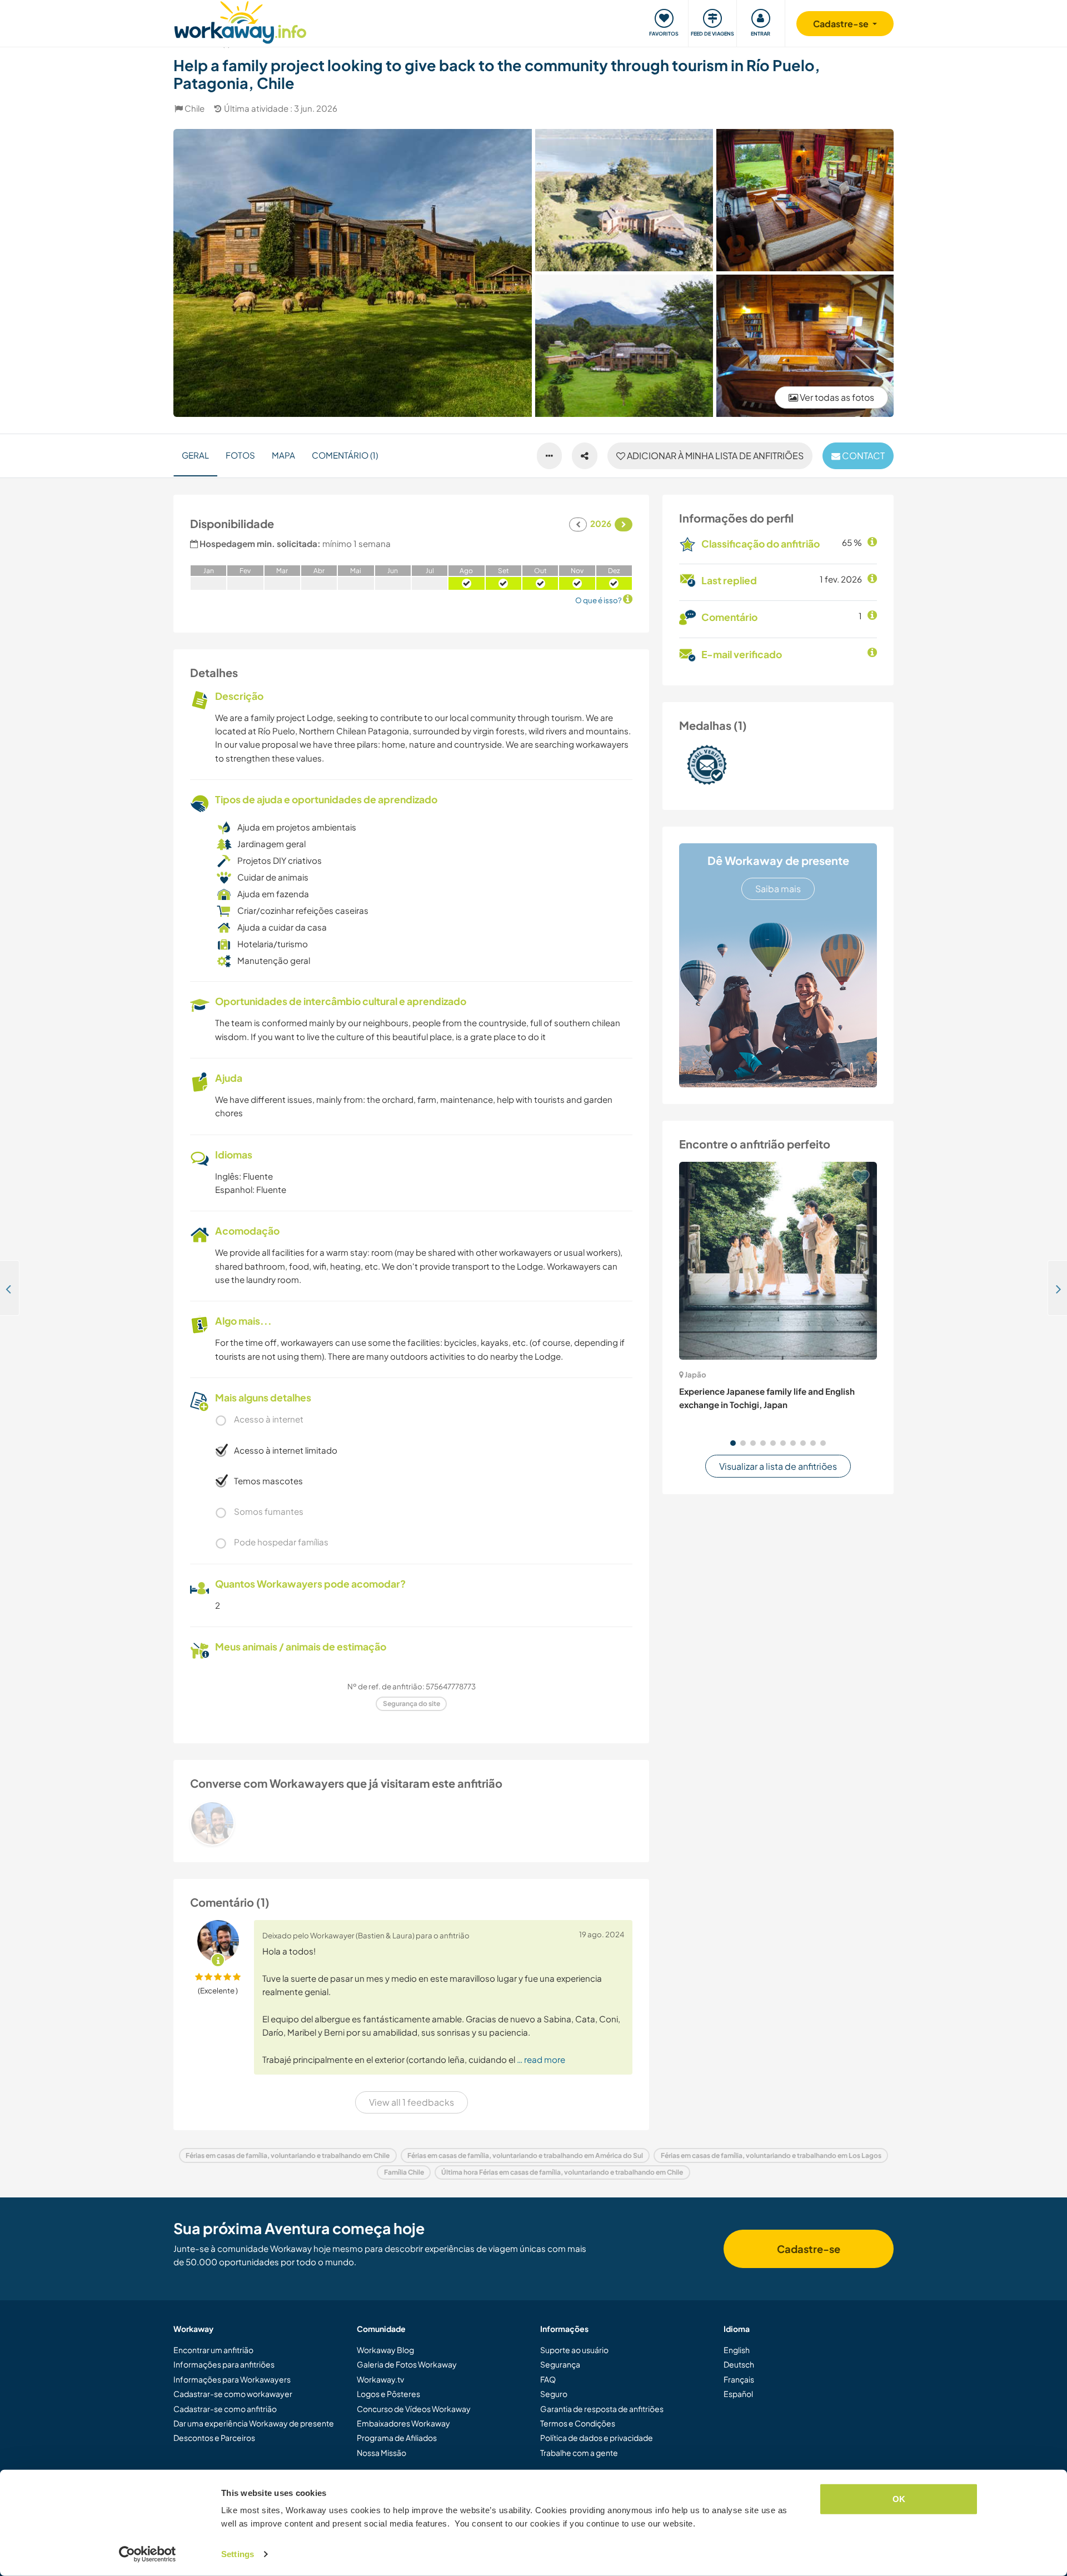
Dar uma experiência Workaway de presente (254, 2423)
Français (739, 2379)
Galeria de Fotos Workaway (407, 2364)
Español (738, 2394)
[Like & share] (585, 456)
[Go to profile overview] (411, 1823)
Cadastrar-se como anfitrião (225, 2409)
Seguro (554, 2394)
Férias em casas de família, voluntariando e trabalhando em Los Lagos (771, 2155)
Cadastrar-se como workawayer (233, 2394)
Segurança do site (412, 1704)
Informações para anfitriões (224, 2364)
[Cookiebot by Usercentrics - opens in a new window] (148, 2554)
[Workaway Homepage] (240, 21)
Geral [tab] (195, 455)
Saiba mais (778, 889)
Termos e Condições (578, 2423)
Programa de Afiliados (397, 2438)
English (737, 2350)
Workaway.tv (380, 2379)
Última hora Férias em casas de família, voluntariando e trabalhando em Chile (562, 2172)
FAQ (548, 2379)
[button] (733, 1443)
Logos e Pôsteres (388, 2394)
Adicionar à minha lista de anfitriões (714, 456)
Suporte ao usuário (574, 2350)
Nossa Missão (382, 2453)
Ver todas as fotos (836, 397)
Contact (862, 456)
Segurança (560, 2364)
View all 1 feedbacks (412, 2102)
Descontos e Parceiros (214, 2438)
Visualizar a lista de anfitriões (778, 1466)
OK (899, 2499)
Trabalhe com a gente (579, 2453)
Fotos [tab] (240, 455)
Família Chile (404, 2172)
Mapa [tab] (283, 455)
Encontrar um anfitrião (213, 2350)
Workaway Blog (385, 2350)
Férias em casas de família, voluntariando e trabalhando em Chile (288, 2155)
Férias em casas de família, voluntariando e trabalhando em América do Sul (525, 2155)
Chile (195, 108)
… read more (541, 2059)
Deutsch (739, 2364)
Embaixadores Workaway (403, 2423)
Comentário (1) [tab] (345, 455)
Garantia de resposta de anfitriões (602, 2409)
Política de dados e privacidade (597, 2438)
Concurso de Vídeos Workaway (414, 2409)
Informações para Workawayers (232, 2379)
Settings (238, 2554)
